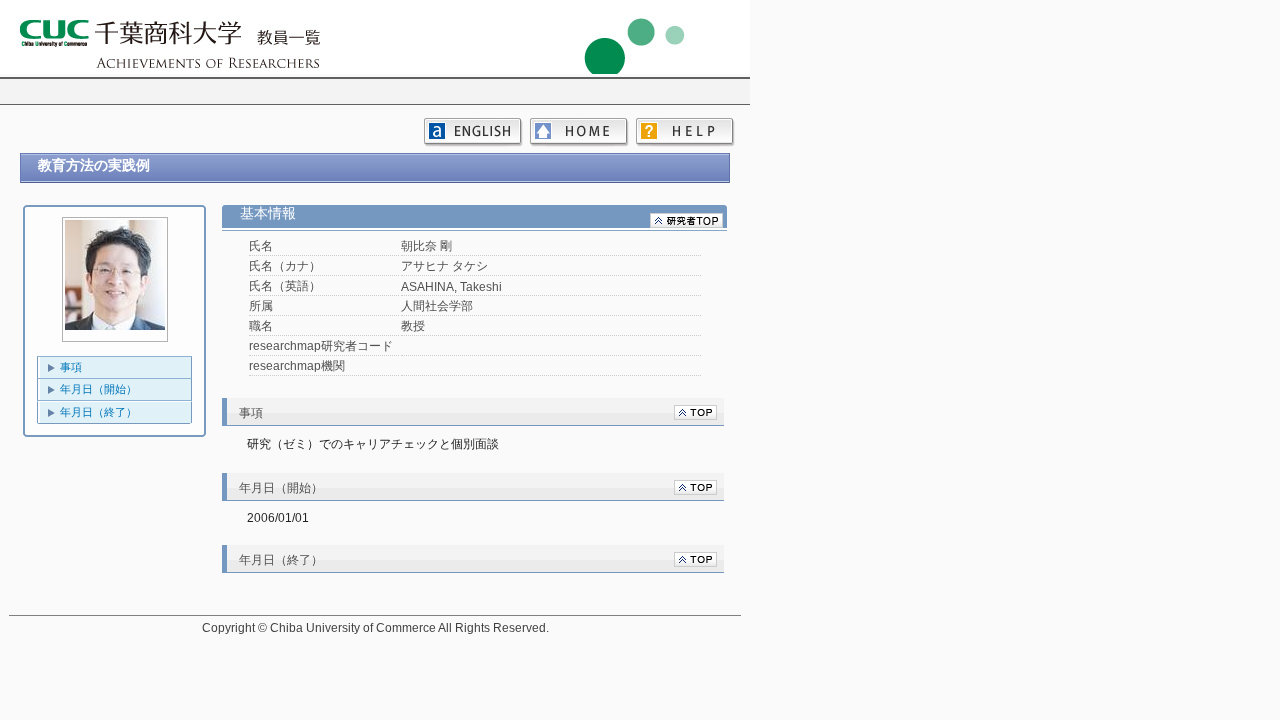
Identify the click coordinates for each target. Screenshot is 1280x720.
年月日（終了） (98, 412)
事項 (71, 367)
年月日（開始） (98, 389)
